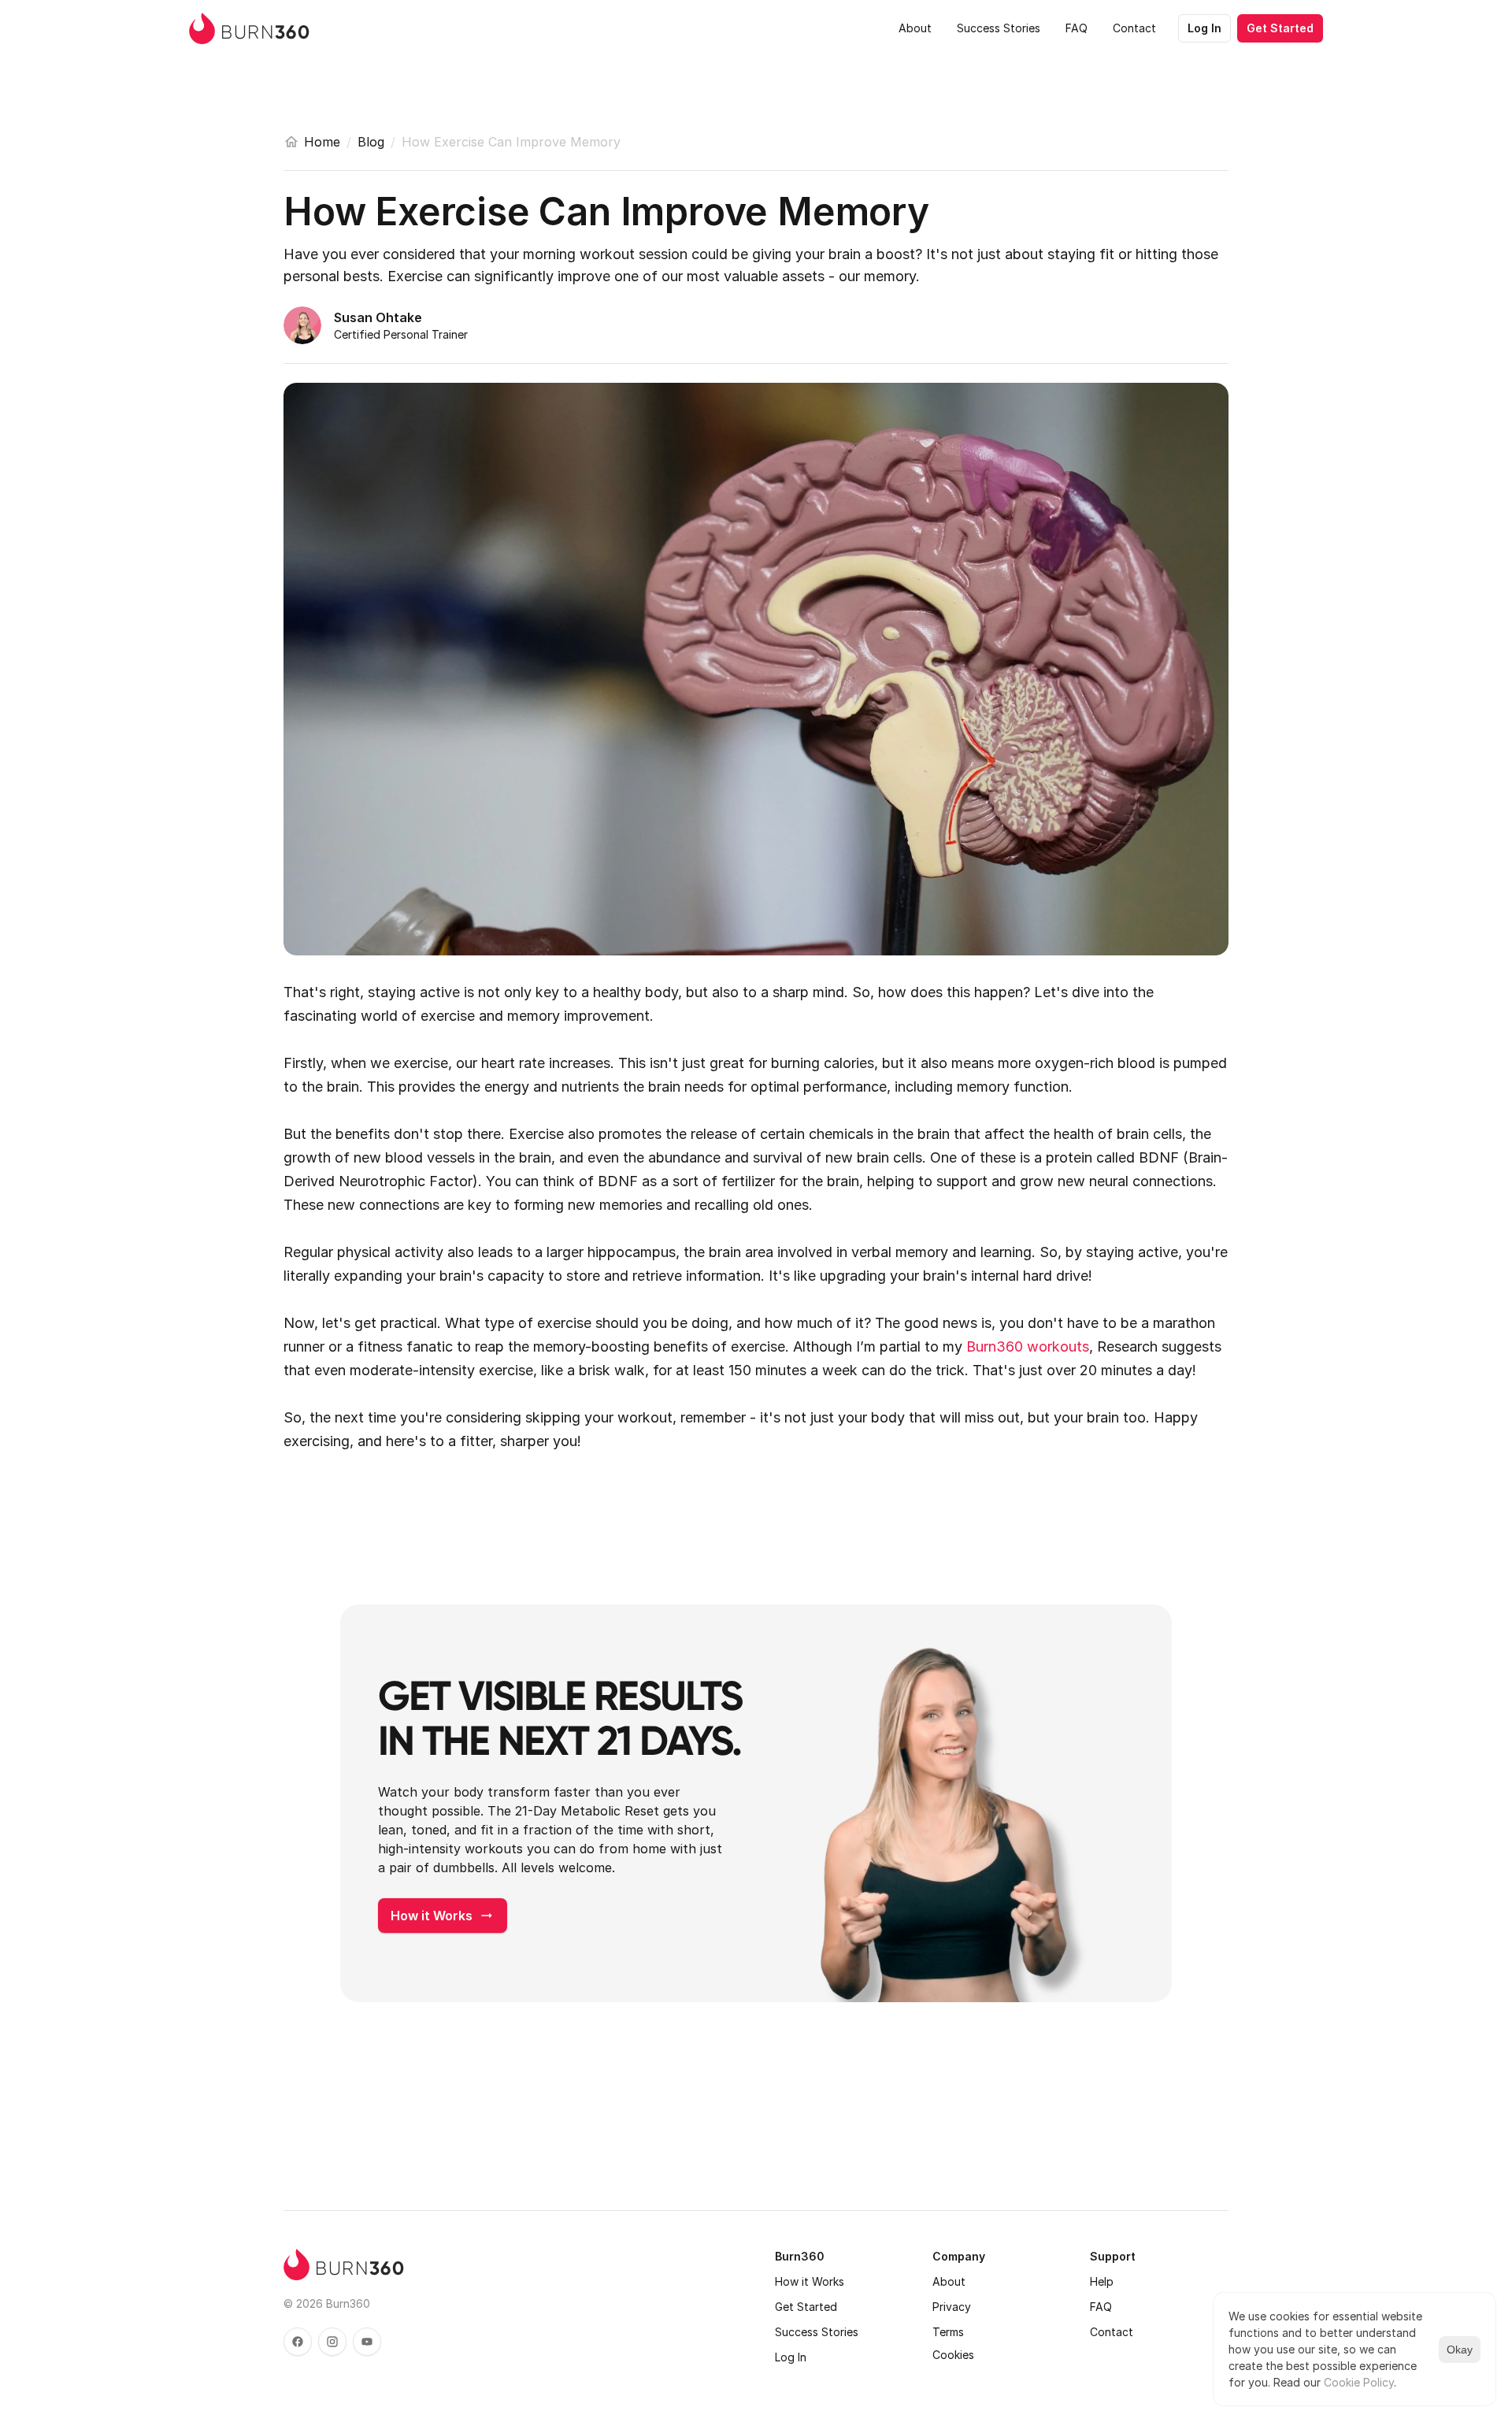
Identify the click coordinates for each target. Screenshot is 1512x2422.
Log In (791, 2357)
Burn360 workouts (1028, 1346)
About (949, 2281)
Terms (948, 2332)
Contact (1112, 2332)
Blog (371, 142)
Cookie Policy (1359, 2382)
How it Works (810, 2281)
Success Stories (817, 2332)
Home (322, 142)
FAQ (1101, 2307)
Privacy (952, 2307)
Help (1102, 2281)
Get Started (806, 2307)
